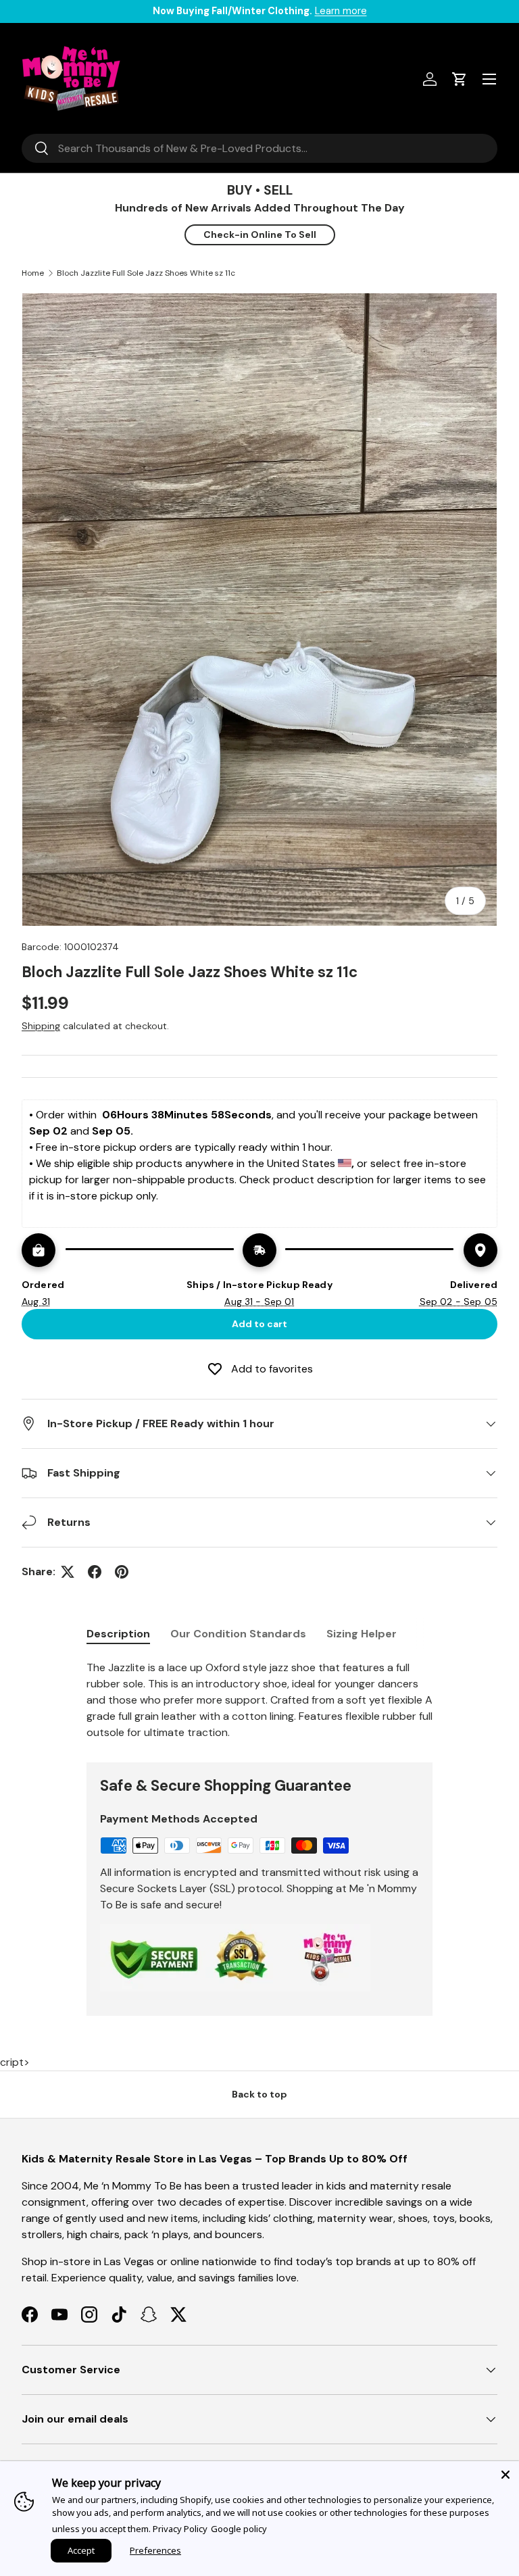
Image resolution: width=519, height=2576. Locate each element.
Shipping (41, 1026)
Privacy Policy (180, 2529)
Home (33, 273)
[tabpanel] (259, 1700)
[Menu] (489, 79)
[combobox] (259, 148)
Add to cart (259, 1324)
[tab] (118, 1634)
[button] (460, 79)
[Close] (505, 2475)
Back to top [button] (259, 2094)
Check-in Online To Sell (260, 234)
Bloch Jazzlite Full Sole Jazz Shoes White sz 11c (146, 273)
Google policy (239, 2529)
